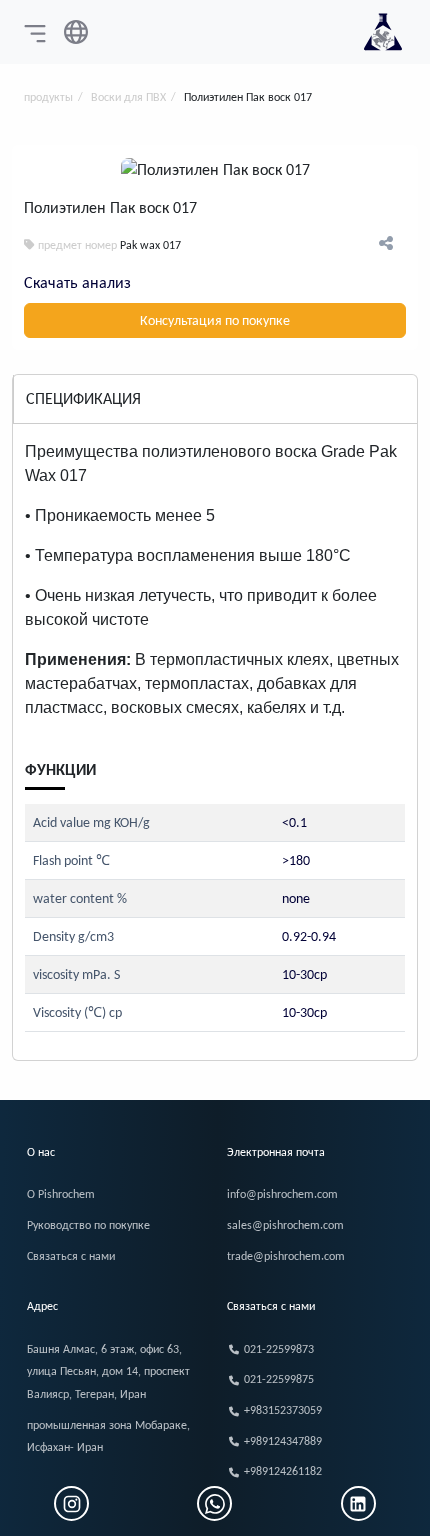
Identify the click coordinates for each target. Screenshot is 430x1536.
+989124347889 (283, 1441)
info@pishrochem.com (282, 1194)
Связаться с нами (71, 1256)
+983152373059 (283, 1410)
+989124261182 (283, 1471)
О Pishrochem (61, 1194)
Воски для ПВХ (128, 97)
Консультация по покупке (215, 320)
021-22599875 (279, 1379)
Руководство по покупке (88, 1225)
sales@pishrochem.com (285, 1225)
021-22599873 (279, 1349)
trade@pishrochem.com (286, 1256)
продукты (48, 97)
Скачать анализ (77, 282)
